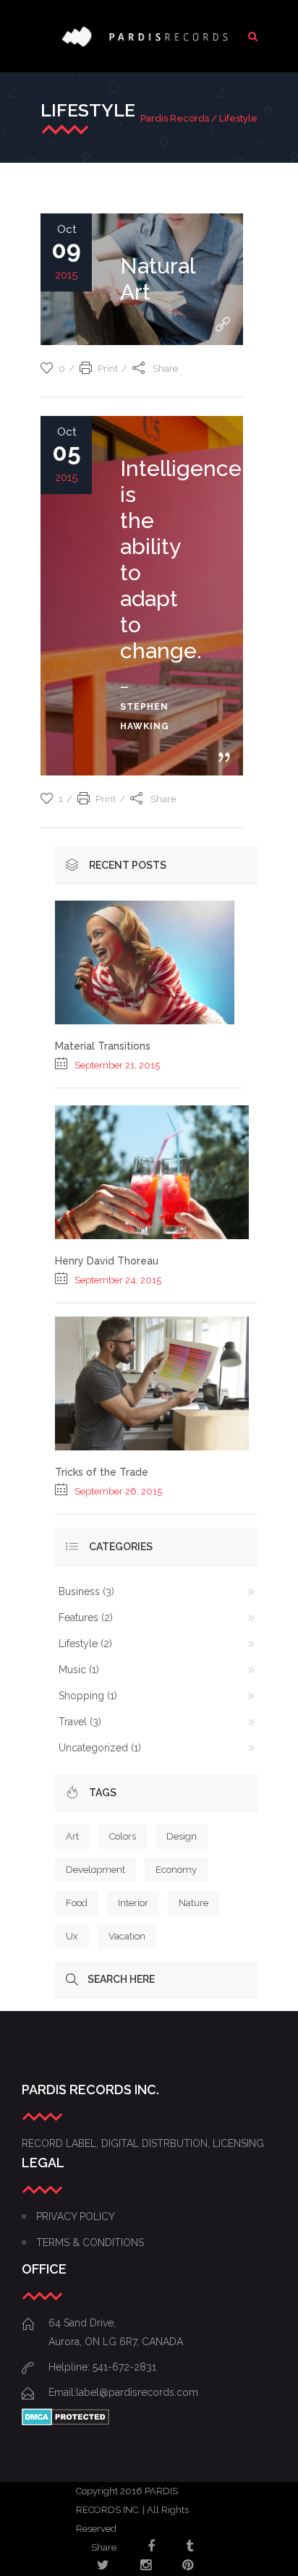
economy (176, 1870)
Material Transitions (103, 1046)
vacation (127, 1936)
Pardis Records (175, 118)
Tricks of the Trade (102, 1472)
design (182, 1836)
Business (79, 1591)
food (77, 1903)
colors (123, 1836)
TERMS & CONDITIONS (90, 2243)
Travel (73, 1722)
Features (78, 1618)
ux (72, 1936)
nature (193, 1903)
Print (108, 369)
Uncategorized (93, 1748)
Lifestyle (78, 1644)
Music (72, 1670)
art (72, 1836)
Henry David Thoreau (107, 1261)
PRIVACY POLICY (76, 2216)
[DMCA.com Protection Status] (65, 2422)
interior (133, 1903)
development (95, 1870)
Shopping (81, 1696)
